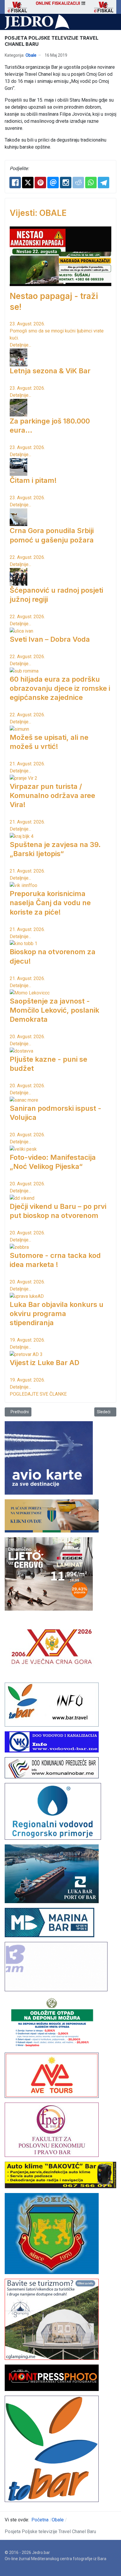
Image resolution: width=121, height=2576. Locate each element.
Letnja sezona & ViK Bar (50, 371)
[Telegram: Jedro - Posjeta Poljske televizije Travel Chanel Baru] (104, 183)
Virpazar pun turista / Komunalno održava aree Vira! (52, 795)
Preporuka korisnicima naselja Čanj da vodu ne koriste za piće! (50, 903)
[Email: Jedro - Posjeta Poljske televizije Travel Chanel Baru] (53, 183)
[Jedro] (37, 22)
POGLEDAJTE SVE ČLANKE (38, 1394)
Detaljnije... (20, 345)
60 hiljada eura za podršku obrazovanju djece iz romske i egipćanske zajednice (60, 688)
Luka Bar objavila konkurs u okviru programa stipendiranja (57, 1314)
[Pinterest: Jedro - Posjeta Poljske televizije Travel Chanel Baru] (40, 183)
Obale (31, 55)
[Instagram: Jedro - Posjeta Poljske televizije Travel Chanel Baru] (66, 183)
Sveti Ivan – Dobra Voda (50, 639)
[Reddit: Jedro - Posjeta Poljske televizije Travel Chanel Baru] (78, 183)
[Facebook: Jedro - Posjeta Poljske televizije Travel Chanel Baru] (15, 183)
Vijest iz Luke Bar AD (44, 1363)
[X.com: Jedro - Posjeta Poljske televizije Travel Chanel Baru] (28, 183)
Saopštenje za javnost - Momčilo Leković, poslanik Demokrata (54, 1010)
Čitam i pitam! (33, 480)
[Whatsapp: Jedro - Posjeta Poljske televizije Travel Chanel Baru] (91, 183)
